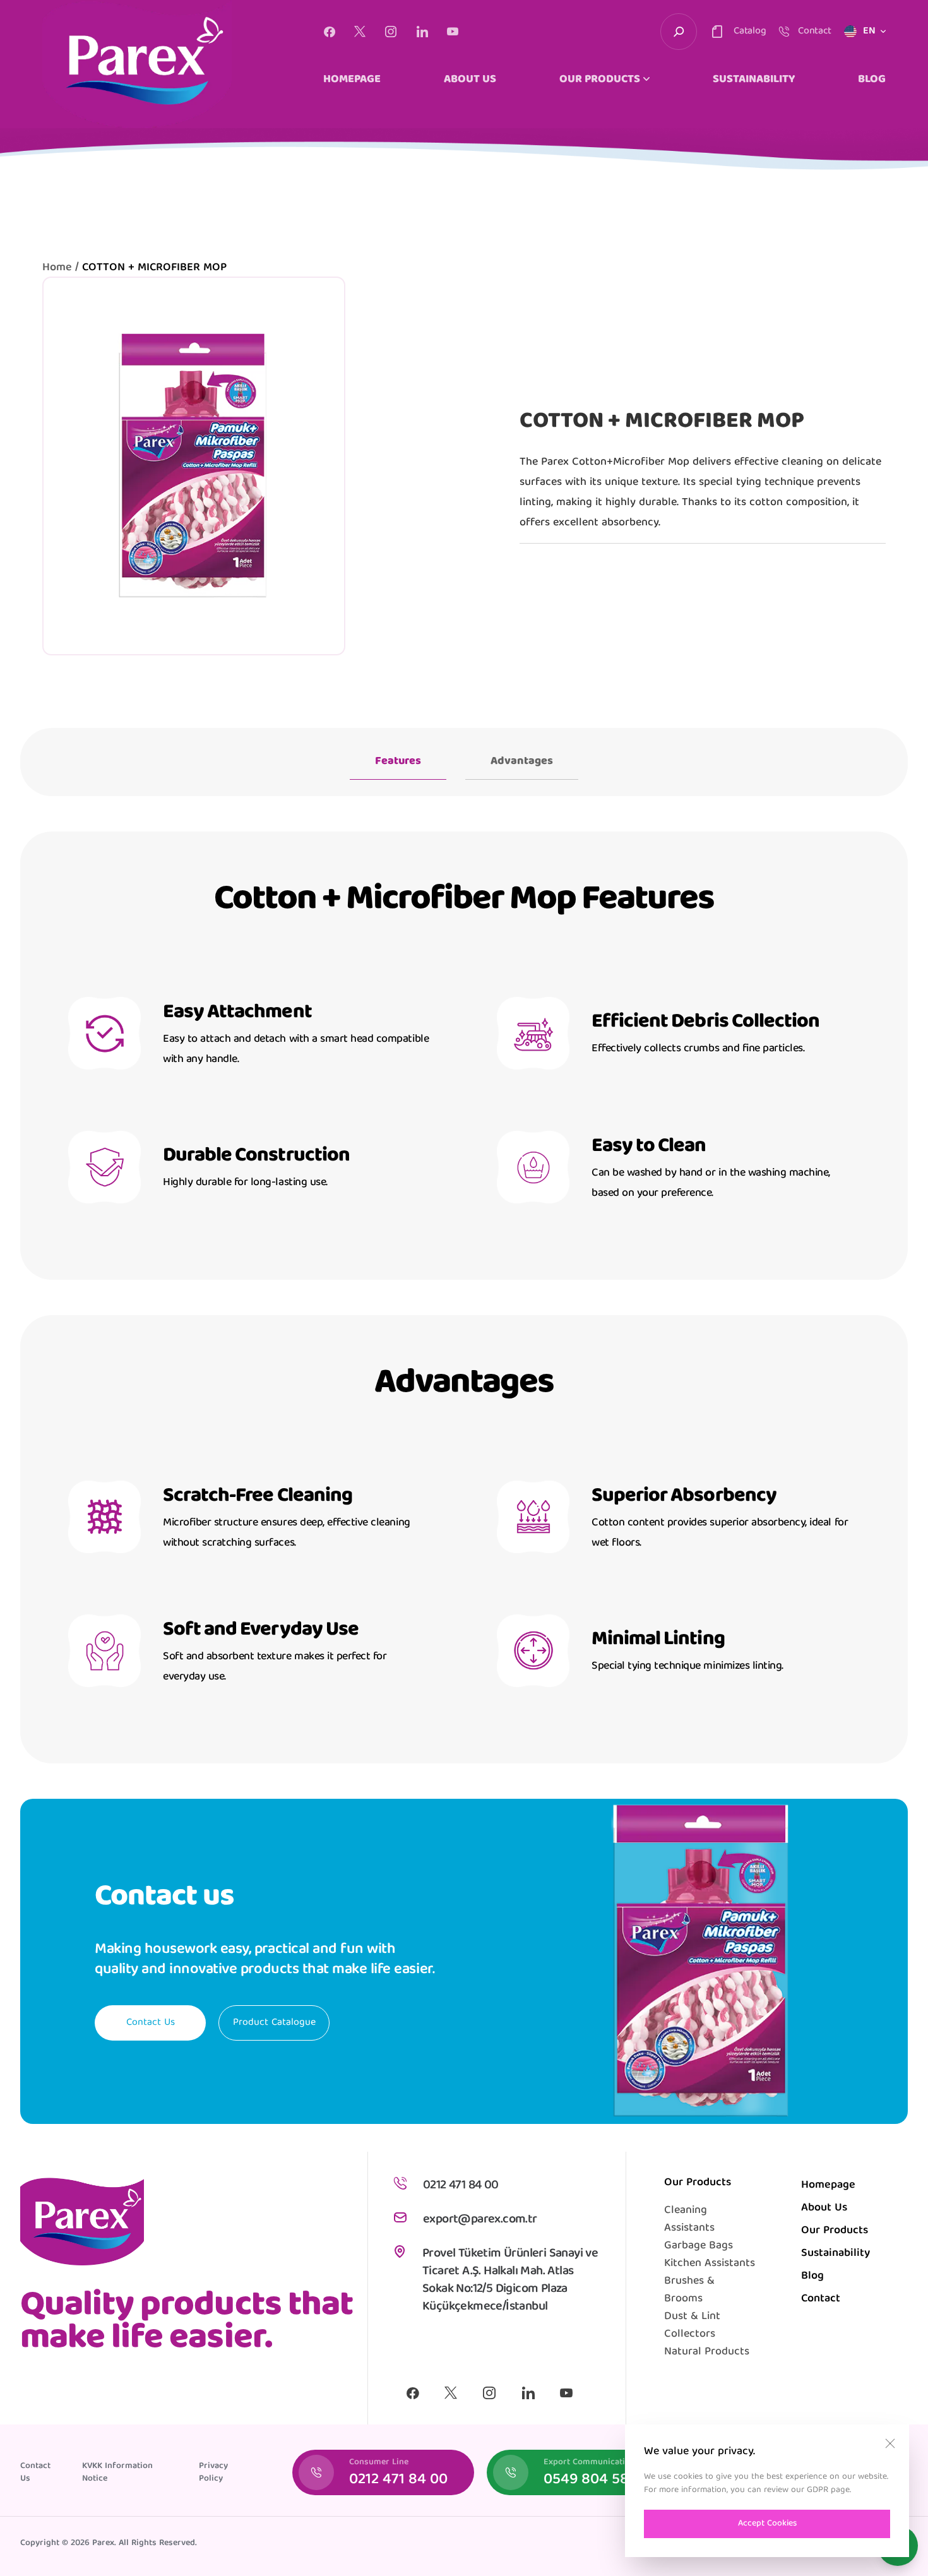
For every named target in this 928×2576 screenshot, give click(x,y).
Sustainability (836, 2254)
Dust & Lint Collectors (692, 2326)
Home (57, 268)
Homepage (828, 2185)
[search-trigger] (679, 32)
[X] (360, 32)
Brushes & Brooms (689, 2290)
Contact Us (151, 2023)
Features (398, 762)
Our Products (835, 2231)
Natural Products (707, 2352)
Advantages (522, 762)
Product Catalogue (274, 2023)
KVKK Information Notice (117, 2472)
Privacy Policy (213, 2472)
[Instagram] (391, 32)
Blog (812, 2276)
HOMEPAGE (352, 80)
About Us (824, 2208)
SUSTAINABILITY (754, 80)
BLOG (872, 80)
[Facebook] (329, 32)
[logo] (137, 64)
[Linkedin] (422, 32)
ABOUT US (470, 80)
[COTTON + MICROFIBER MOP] (194, 466)
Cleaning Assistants (689, 2220)
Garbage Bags (699, 2246)
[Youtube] (453, 32)
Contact (821, 2299)
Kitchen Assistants (710, 2264)
